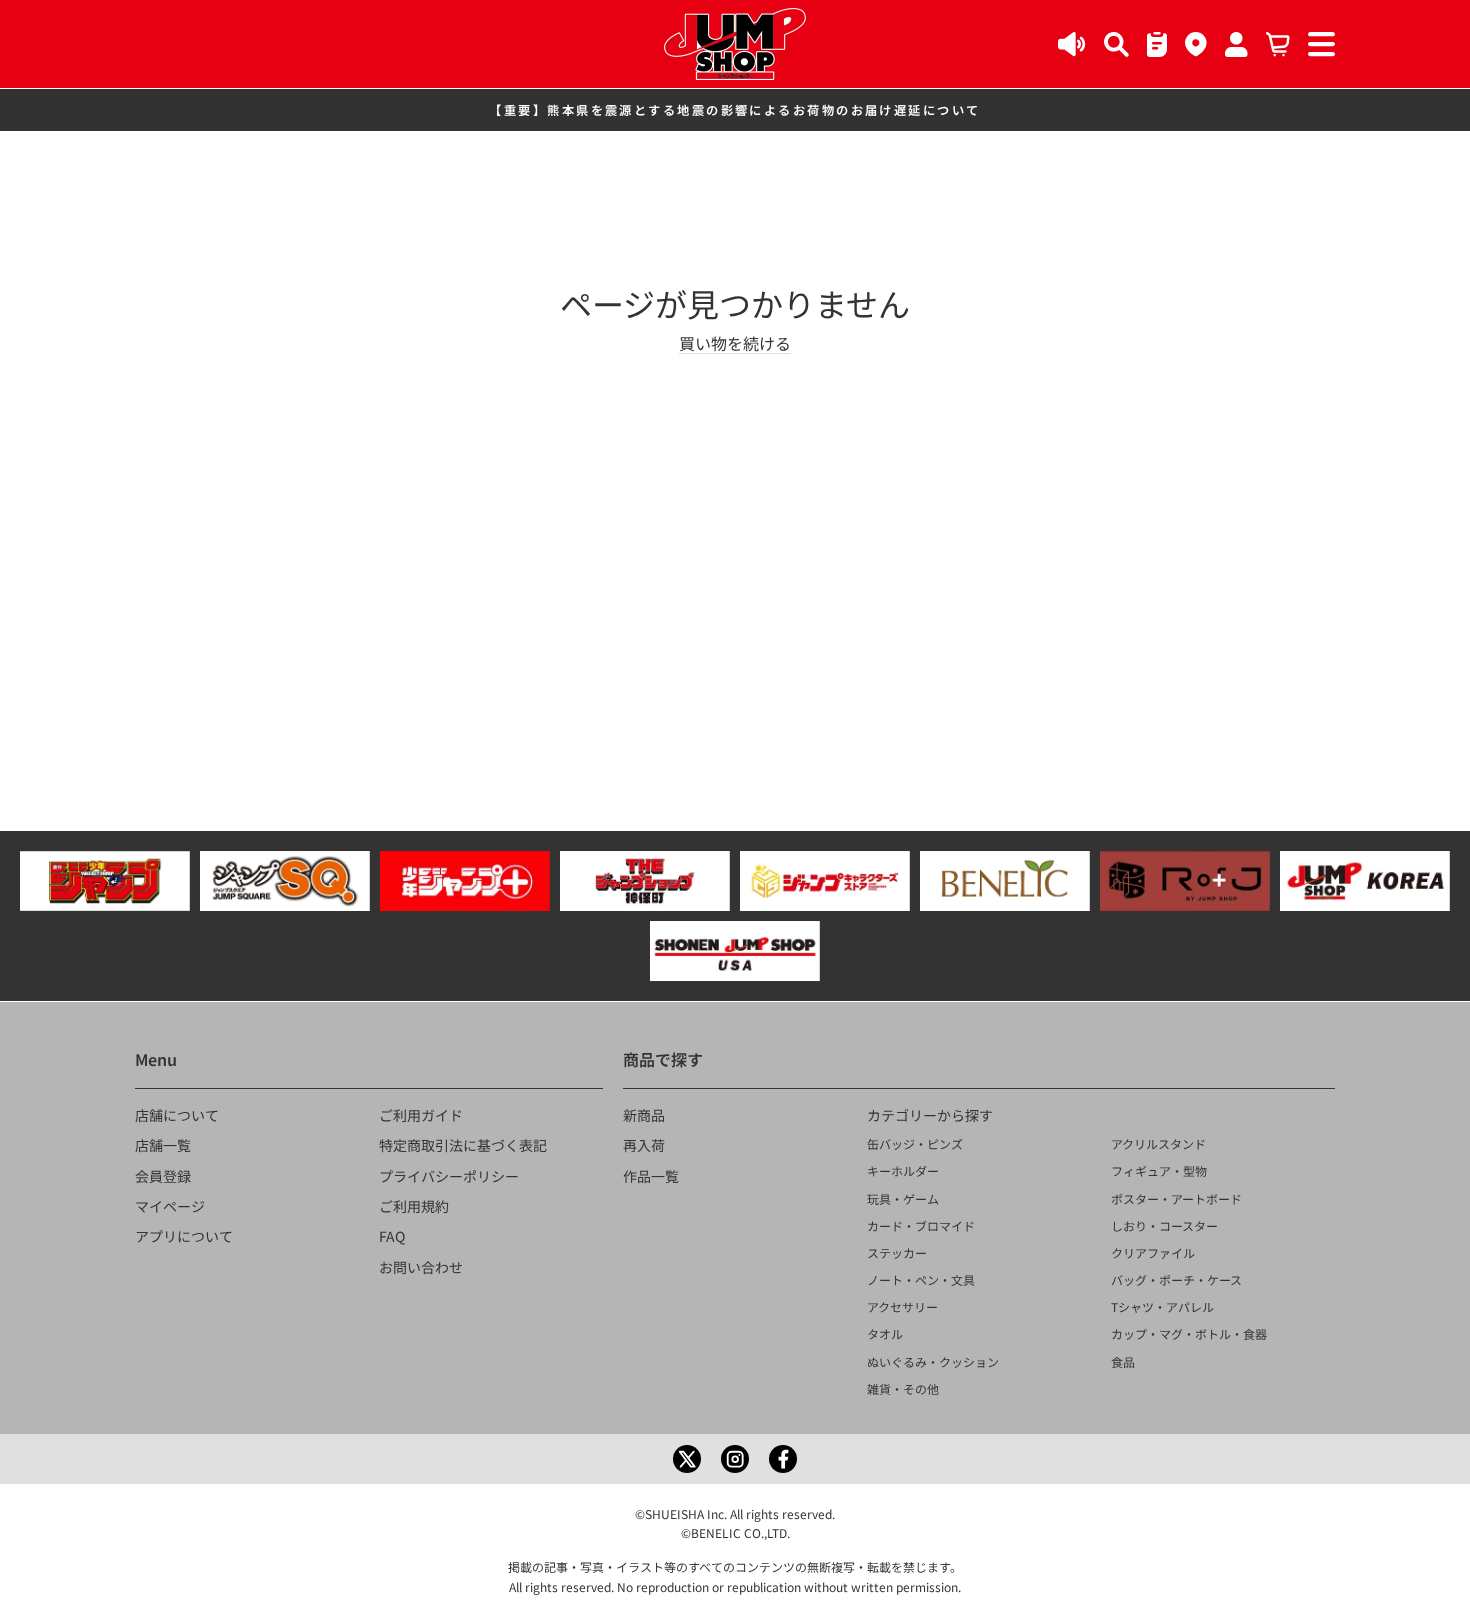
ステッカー (897, 1252)
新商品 (644, 1115)
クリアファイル (1153, 1252)
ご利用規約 (414, 1206)
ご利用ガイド (421, 1115)
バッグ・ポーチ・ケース (1176, 1279)
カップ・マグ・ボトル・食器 (1189, 1333)
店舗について (177, 1115)
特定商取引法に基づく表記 (463, 1145)
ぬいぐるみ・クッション (933, 1361)
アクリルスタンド (1158, 1143)
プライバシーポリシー (449, 1176)
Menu (156, 1059)
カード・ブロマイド (921, 1225)
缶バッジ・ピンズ (915, 1143)
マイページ (170, 1206)
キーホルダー (903, 1170)
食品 (1123, 1361)
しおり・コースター (1164, 1225)
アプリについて (184, 1236)
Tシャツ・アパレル (1162, 1306)
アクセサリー (902, 1306)
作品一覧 (651, 1176)
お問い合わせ (421, 1267)
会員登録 (163, 1176)
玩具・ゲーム (903, 1198)
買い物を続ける (735, 343)
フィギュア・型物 (1159, 1170)
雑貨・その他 (903, 1388)
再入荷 (644, 1145)
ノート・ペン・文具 (921, 1279)
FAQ (392, 1236)
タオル (885, 1333)
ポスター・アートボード (1176, 1198)
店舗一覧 (163, 1145)
